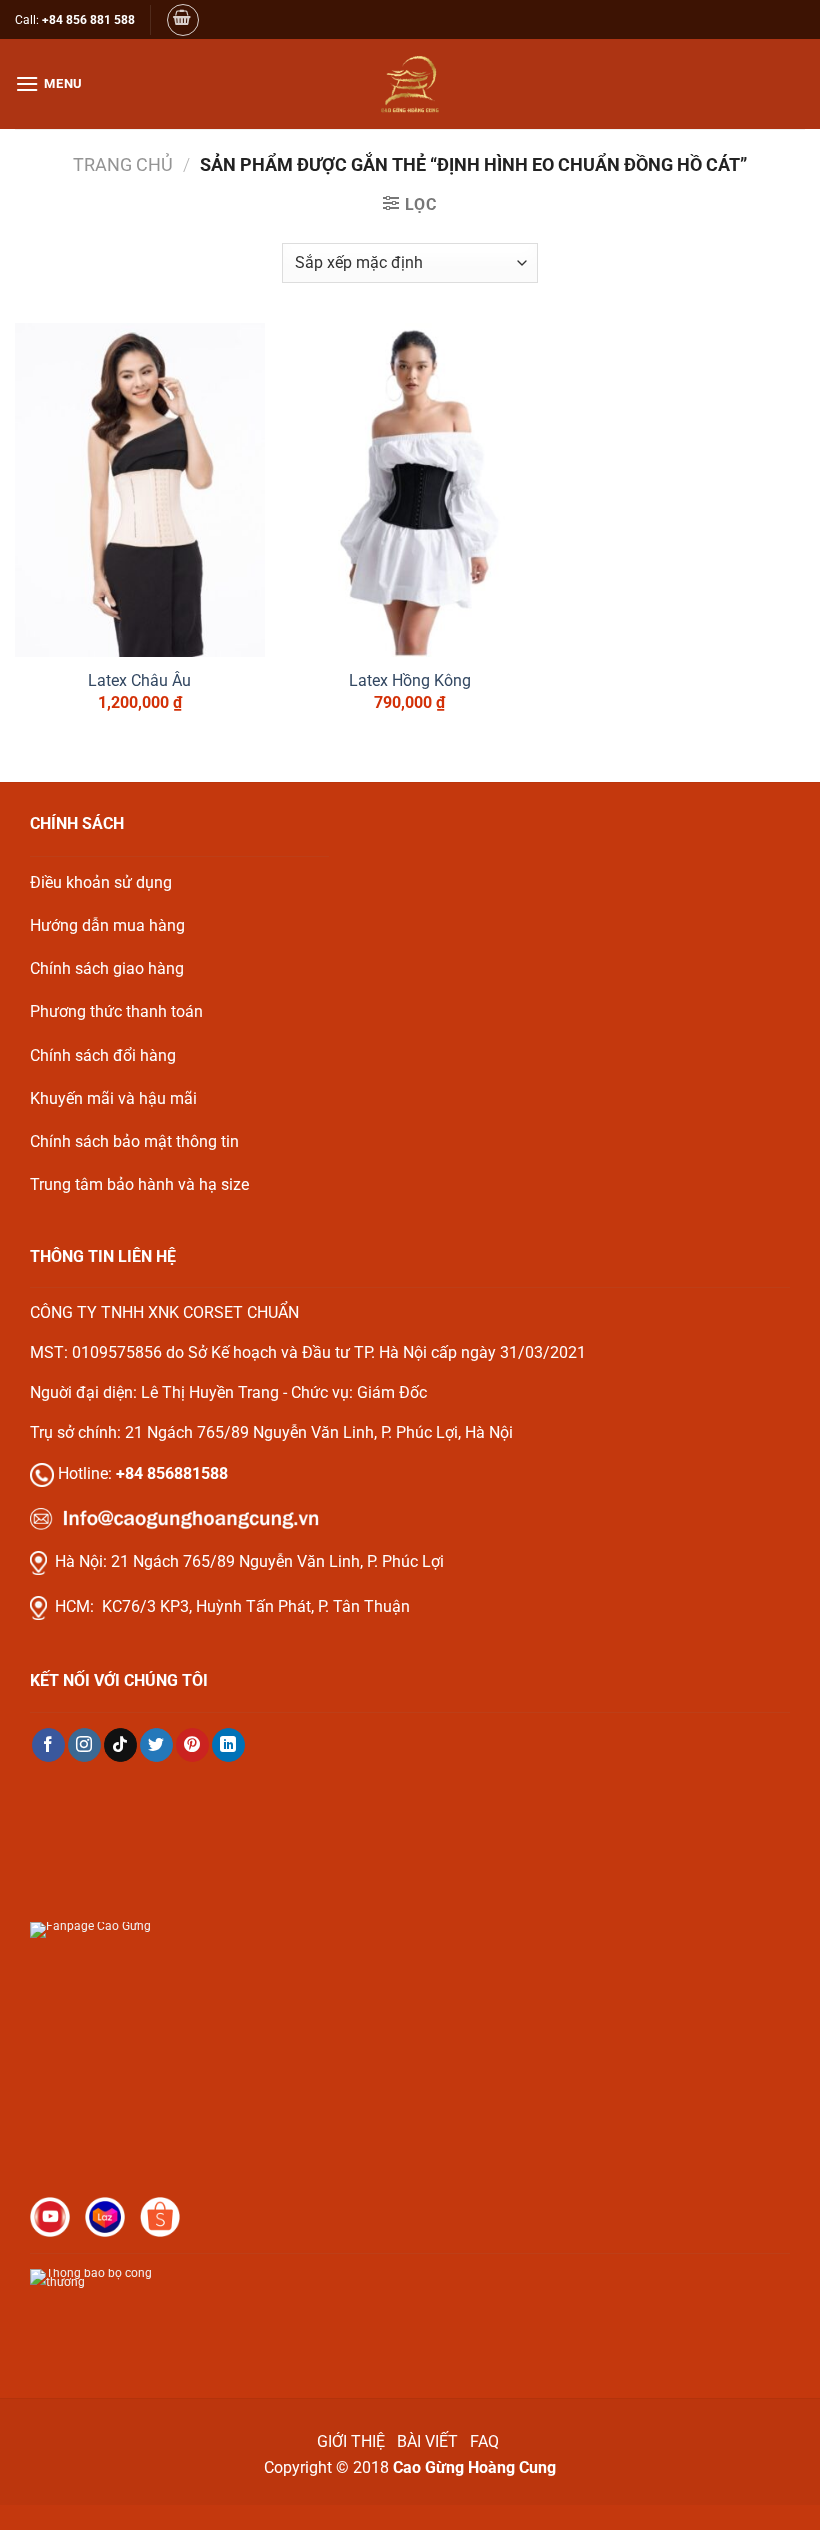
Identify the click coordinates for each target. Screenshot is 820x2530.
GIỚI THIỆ (351, 2441)
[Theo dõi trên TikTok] (120, 1745)
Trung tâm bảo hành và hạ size (139, 1184)
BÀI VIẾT (427, 2441)
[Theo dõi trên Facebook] (48, 1745)
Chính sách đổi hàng (103, 1055)
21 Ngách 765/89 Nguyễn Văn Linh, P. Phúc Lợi (277, 1561)
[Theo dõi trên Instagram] (84, 1745)
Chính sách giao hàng (107, 968)
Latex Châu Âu (139, 680)
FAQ (486, 2441)
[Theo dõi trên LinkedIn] (228, 1745)
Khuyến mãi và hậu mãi (113, 1098)
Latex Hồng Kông (410, 680)
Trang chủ (123, 164)
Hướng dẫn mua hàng (107, 925)
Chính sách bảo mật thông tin (134, 1141)
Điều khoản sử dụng (101, 882)
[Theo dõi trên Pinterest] (192, 1745)
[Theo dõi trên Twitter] (156, 1745)
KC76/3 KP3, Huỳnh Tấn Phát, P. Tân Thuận (256, 1606)
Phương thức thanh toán (116, 1011)
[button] (183, 20)
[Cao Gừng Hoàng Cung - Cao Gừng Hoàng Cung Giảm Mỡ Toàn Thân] (410, 84)
